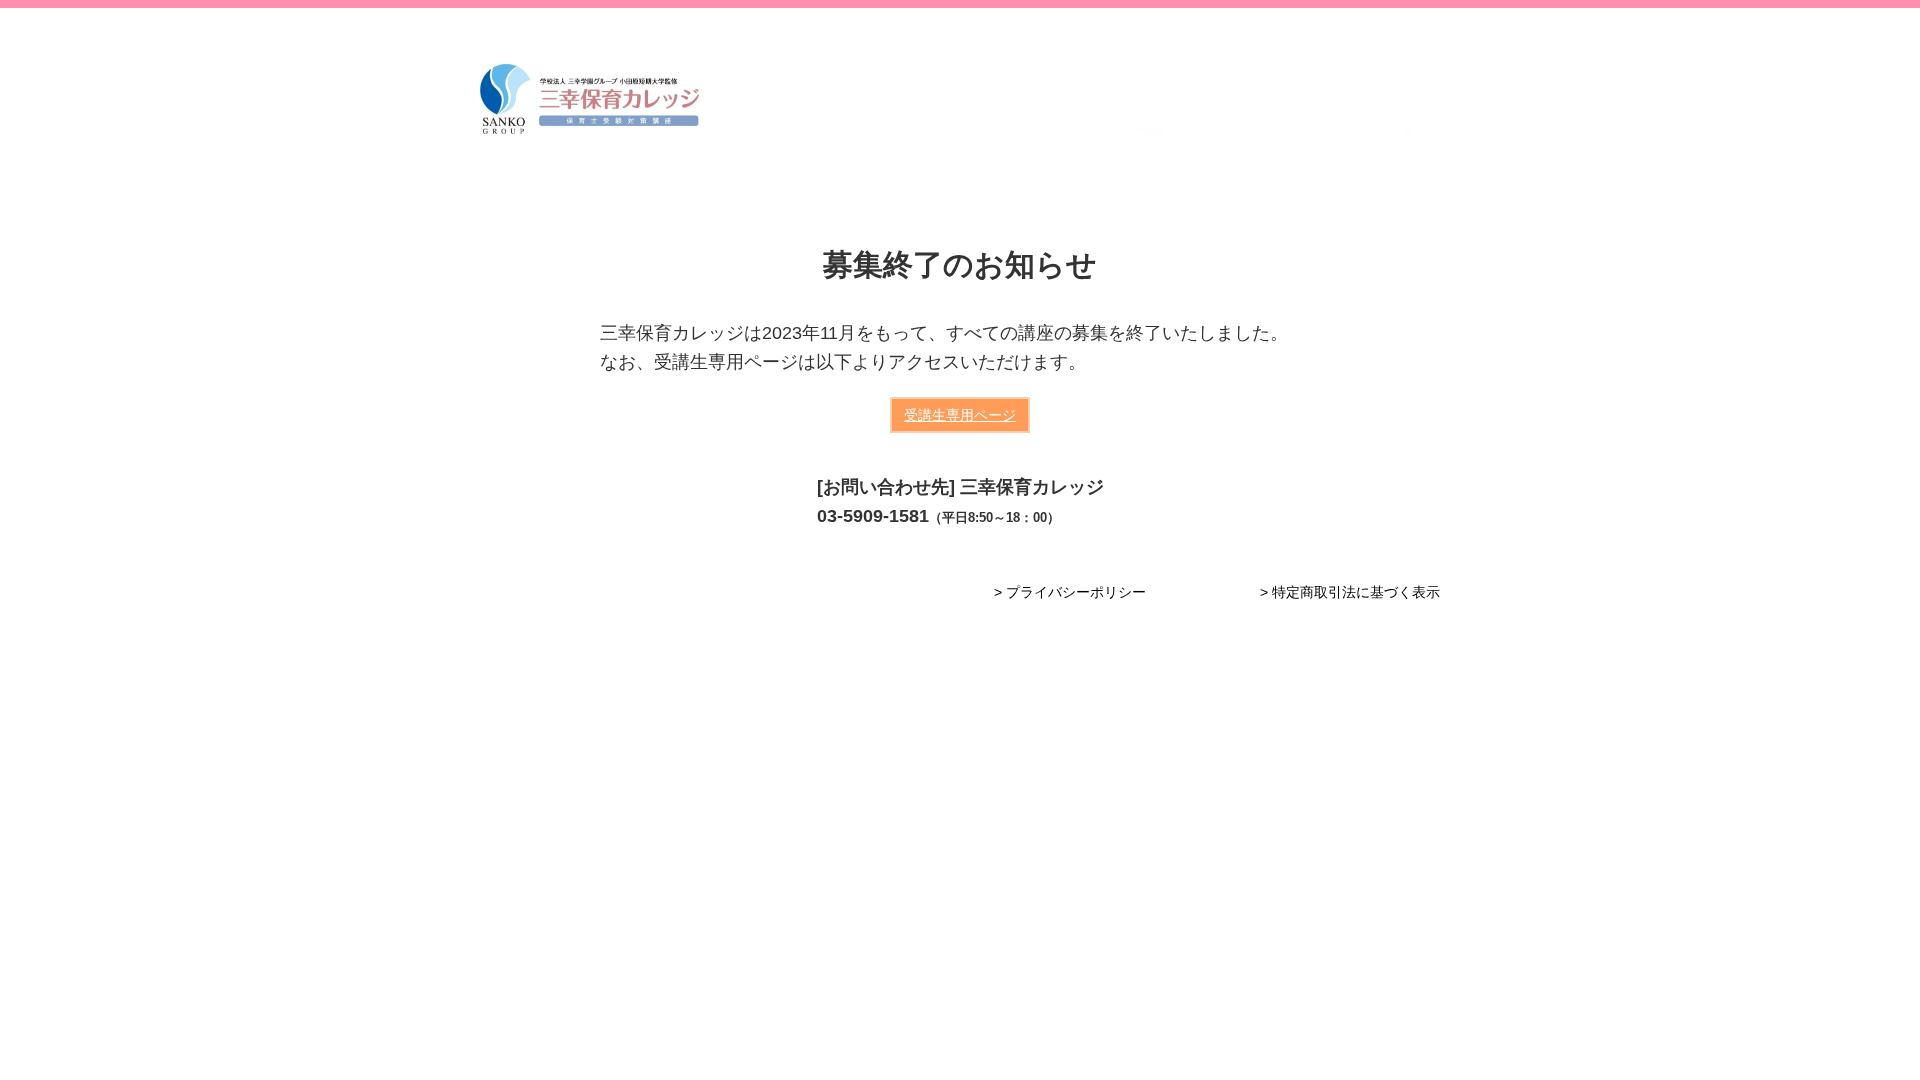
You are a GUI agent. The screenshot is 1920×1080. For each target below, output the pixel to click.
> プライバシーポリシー (1070, 592)
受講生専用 (960, 415)
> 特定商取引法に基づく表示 (1350, 592)
